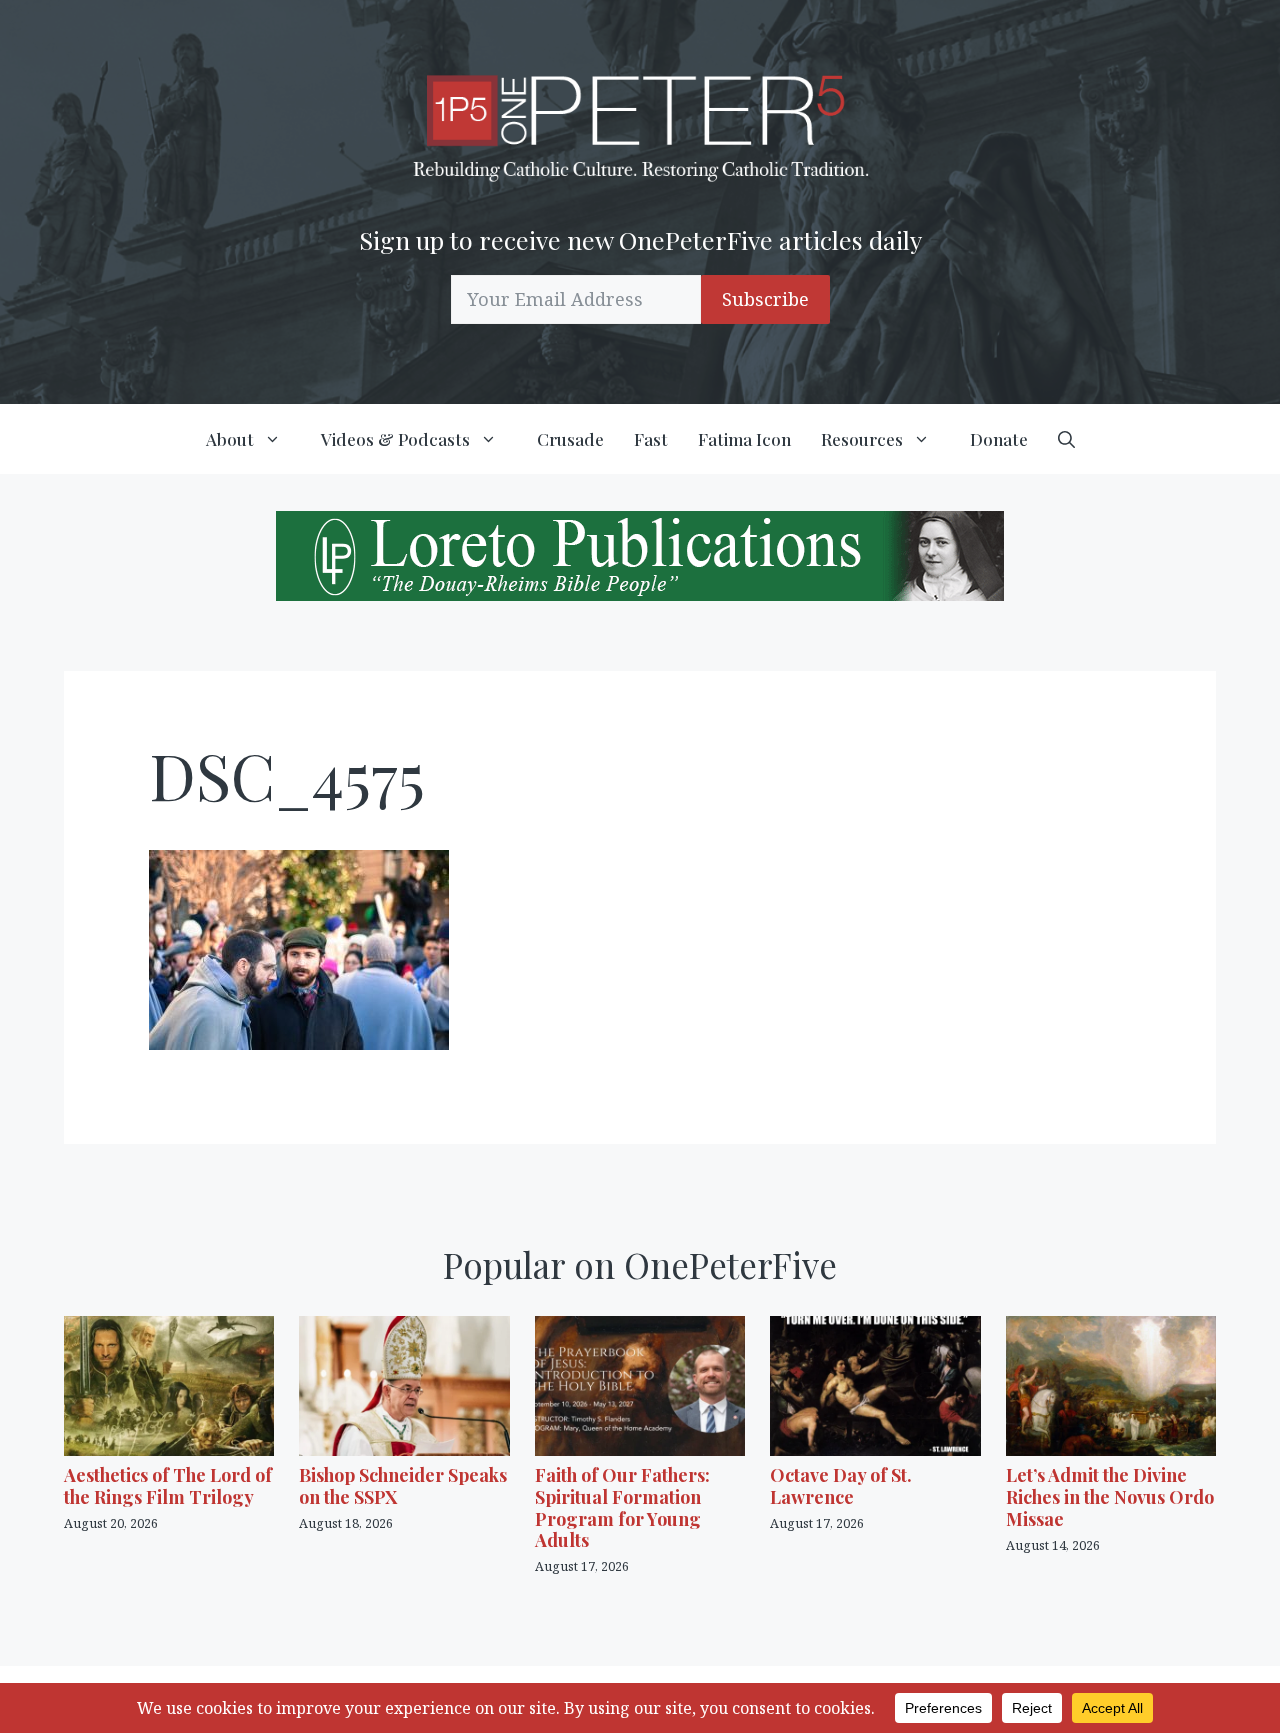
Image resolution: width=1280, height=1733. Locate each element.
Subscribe (765, 299)
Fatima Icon (744, 439)
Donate (999, 439)
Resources (862, 439)
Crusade (570, 439)
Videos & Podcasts (395, 439)
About (230, 439)
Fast (651, 439)
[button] (1066, 439)
